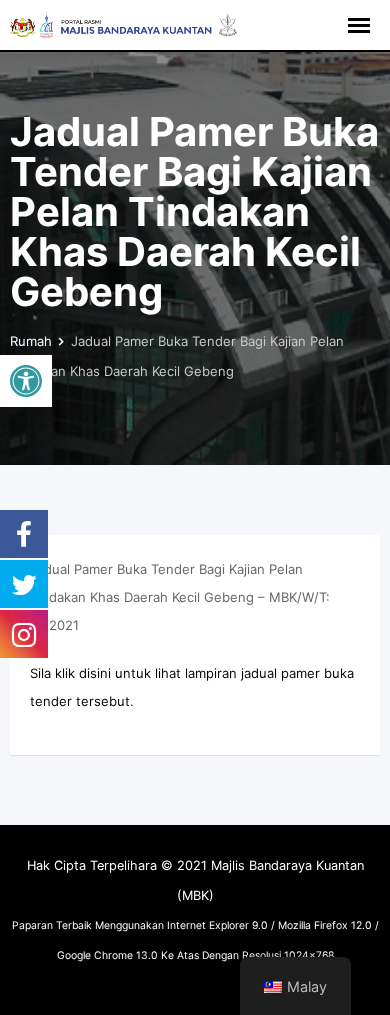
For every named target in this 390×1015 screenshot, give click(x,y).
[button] (26, 381)
